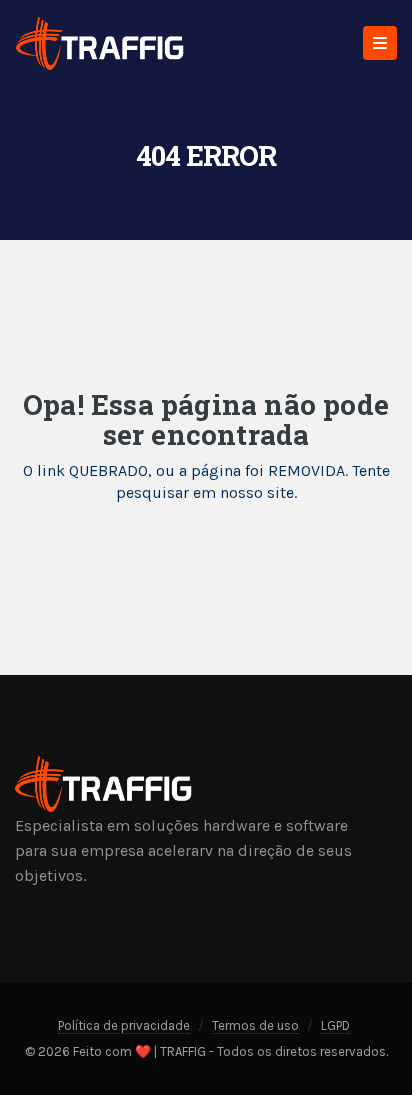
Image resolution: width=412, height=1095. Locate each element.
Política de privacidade (124, 1025)
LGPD (335, 1025)
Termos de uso (255, 1025)
